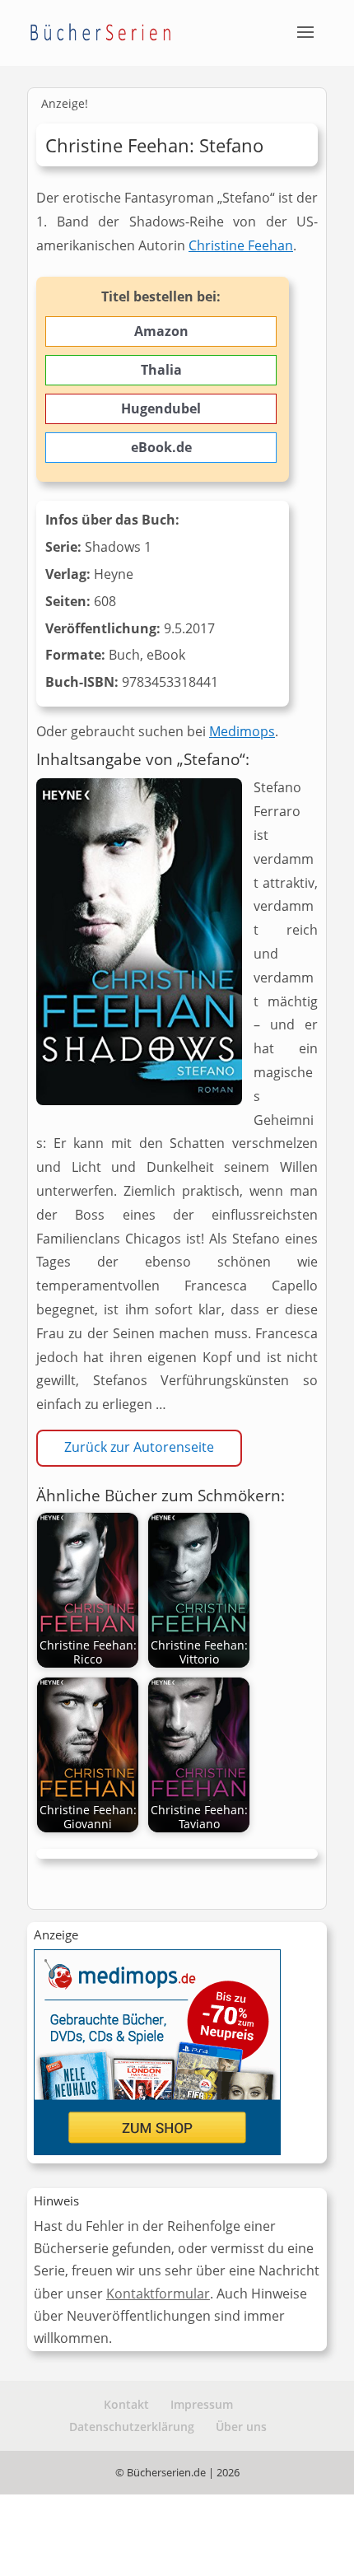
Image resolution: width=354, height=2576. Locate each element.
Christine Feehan (241, 245)
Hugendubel (161, 408)
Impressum (202, 2404)
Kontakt (126, 2404)
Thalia (161, 370)
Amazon (161, 331)
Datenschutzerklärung (132, 2427)
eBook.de (161, 447)
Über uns (241, 2427)
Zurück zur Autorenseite (139, 1447)
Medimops (242, 731)
